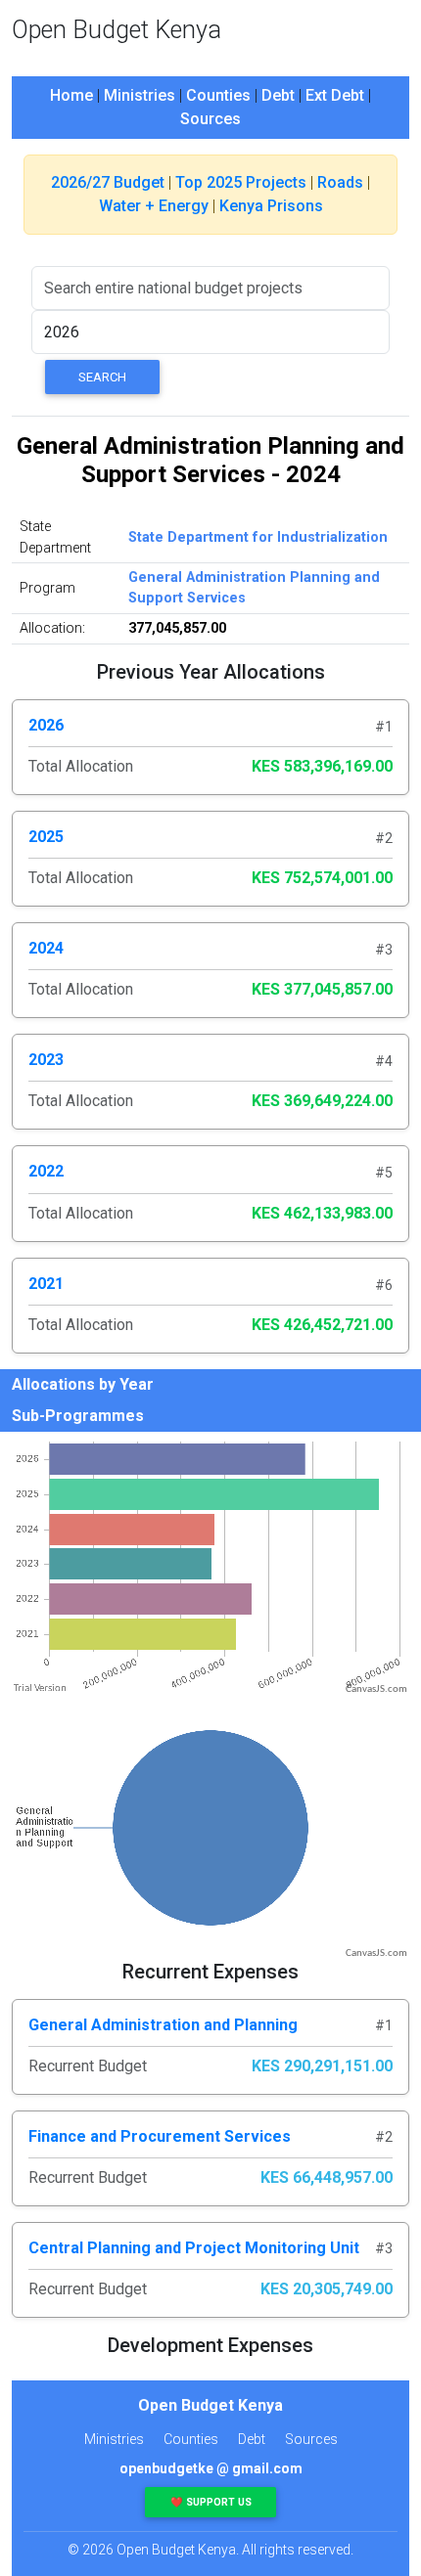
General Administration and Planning (163, 2025)
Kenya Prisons (271, 206)
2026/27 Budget (108, 182)
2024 (46, 948)
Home (71, 95)
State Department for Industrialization (258, 537)
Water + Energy (154, 206)
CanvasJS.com (376, 1689)
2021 (46, 1284)
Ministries (140, 95)
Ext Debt (335, 95)
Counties (218, 95)
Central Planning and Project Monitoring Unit (194, 2248)
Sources (210, 119)
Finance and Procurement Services (160, 2136)
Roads (340, 182)
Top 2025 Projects (241, 182)
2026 (46, 725)
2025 (46, 837)
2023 (46, 1060)
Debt (278, 95)
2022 (46, 1171)
